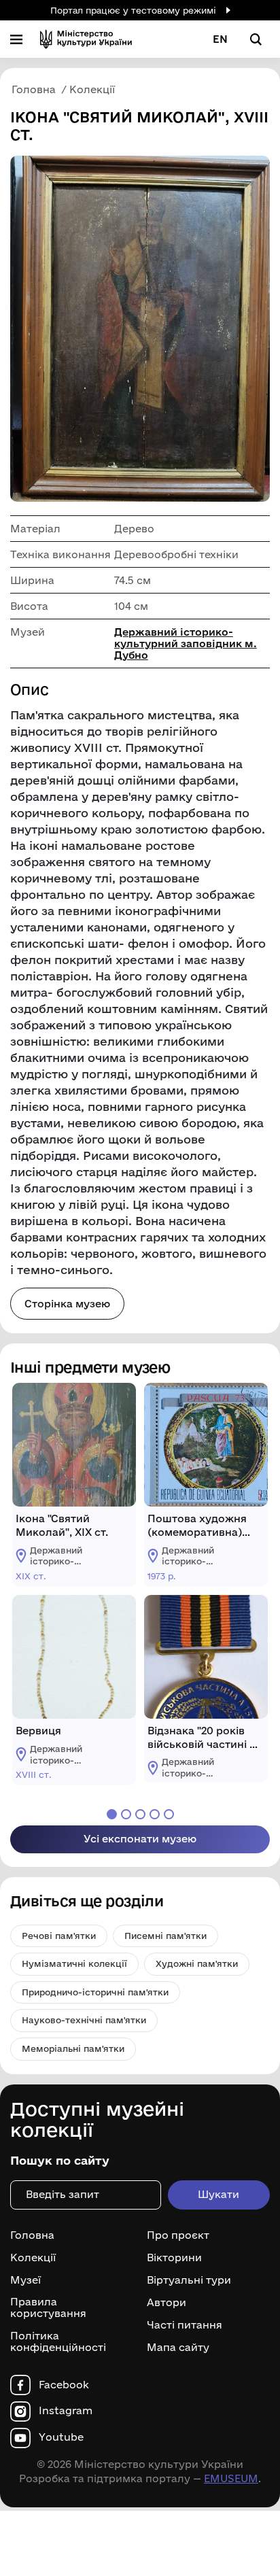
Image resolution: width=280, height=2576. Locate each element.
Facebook (64, 2385)
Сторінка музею (67, 1304)
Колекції (33, 2258)
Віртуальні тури (189, 2280)
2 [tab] (126, 1814)
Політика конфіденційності (58, 2342)
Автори (167, 2303)
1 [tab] (112, 1814)
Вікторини (174, 2258)
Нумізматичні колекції (74, 1963)
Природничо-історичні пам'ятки (95, 1992)
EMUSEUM (231, 2478)
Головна (32, 2235)
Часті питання (185, 2325)
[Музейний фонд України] (86, 39)
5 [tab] (169, 1814)
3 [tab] (140, 1814)
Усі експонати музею (140, 1839)
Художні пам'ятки (197, 1963)
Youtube (61, 2437)
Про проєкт (178, 2235)
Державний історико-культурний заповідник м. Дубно (186, 643)
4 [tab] (155, 1814)
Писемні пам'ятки (165, 1936)
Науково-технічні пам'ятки (84, 2020)
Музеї (25, 2280)
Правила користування (48, 2308)
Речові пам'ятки (59, 1936)
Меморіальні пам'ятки (73, 2048)
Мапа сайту (178, 2348)
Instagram (66, 2411)
